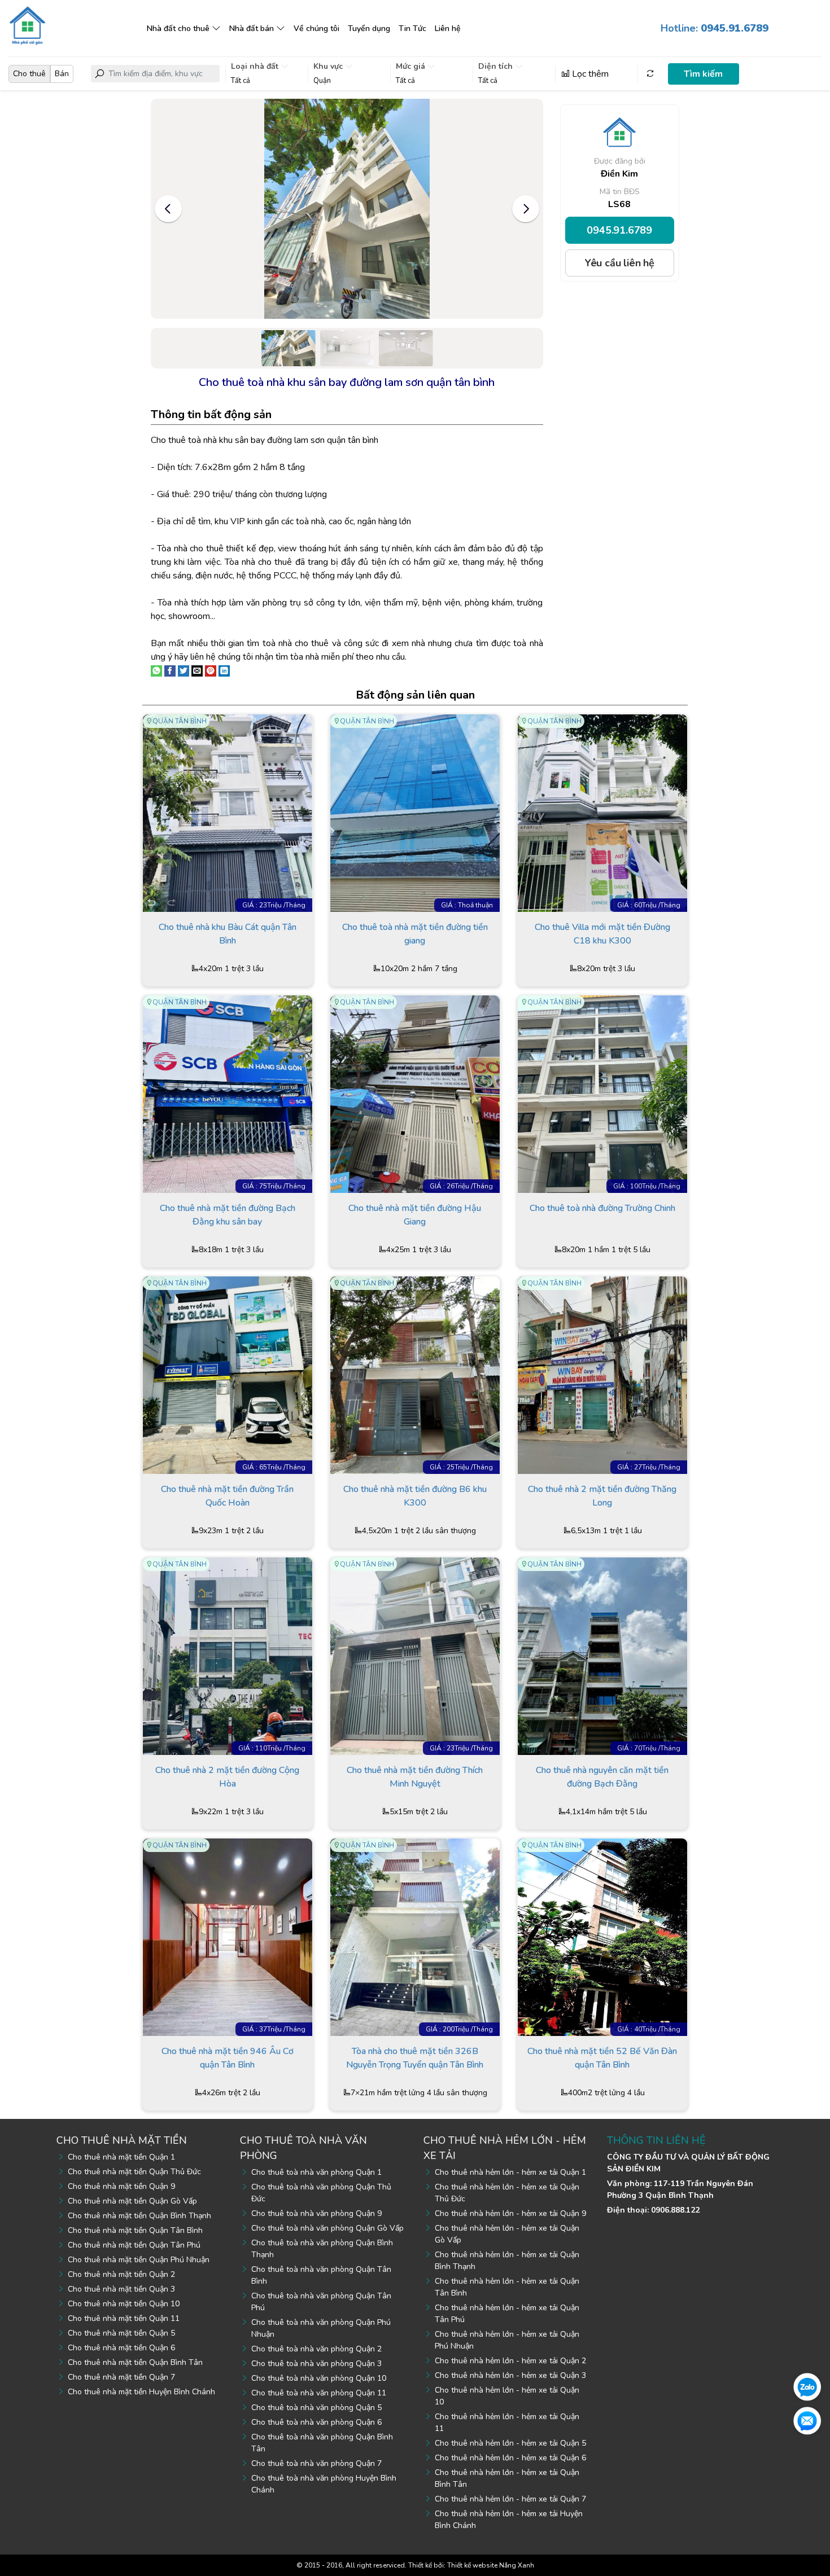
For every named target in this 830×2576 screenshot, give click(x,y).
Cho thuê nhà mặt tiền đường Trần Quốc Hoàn (227, 1496)
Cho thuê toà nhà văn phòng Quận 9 (316, 2213)
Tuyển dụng (369, 28)
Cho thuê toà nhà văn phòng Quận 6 (316, 2422)
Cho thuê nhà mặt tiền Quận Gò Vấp (132, 2201)
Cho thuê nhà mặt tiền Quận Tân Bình (135, 2230)
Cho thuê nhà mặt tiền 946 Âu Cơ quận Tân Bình (228, 2058)
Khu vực (329, 66)
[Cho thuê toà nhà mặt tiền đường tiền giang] (415, 813)
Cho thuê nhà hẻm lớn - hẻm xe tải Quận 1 (510, 2172)
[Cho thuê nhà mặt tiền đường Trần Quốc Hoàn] (228, 1375)
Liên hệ (448, 28)
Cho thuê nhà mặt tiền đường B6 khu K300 (415, 1496)
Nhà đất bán (252, 28)
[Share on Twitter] (184, 670)
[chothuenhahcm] (27, 25)
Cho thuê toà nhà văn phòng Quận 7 (316, 2463)
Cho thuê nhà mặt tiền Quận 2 (121, 2274)
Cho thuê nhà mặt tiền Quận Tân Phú (134, 2245)
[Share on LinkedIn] (224, 670)
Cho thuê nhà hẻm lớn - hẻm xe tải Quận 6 (510, 2458)
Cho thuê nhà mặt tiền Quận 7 (121, 2377)
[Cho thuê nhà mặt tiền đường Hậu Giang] (415, 1094)
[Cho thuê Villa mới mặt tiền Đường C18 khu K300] (602, 813)
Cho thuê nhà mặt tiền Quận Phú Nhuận (139, 2260)
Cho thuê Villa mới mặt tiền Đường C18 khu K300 (602, 934)
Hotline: (715, 28)
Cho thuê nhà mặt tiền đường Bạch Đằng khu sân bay (228, 1215)
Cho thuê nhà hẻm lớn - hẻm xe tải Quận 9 (510, 2213)
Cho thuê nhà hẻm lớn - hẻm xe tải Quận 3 (510, 2375)
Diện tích (497, 66)
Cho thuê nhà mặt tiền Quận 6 (121, 2348)
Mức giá (412, 66)
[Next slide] (526, 209)
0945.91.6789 (619, 230)
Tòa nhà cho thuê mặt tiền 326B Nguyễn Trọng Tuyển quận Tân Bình (415, 2058)
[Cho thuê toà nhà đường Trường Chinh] (602, 1094)
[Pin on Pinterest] (211, 670)
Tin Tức (412, 28)
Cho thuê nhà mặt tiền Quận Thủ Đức (134, 2172)
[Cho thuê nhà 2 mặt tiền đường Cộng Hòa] (228, 1656)
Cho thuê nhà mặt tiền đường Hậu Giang (415, 1215)
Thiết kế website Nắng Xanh (491, 2565)
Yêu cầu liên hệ (620, 263)
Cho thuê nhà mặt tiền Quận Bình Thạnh (139, 2216)
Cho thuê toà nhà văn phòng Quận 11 (319, 2393)
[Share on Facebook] (170, 670)
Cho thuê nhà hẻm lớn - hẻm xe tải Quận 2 (510, 2361)
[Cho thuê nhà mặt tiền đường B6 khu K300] (415, 1375)
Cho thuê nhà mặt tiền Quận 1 (121, 2157)
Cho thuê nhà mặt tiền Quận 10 (124, 2304)
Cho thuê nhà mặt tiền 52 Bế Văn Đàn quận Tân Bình (602, 2058)
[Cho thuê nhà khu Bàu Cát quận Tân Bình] (228, 813)
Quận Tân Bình (180, 721)
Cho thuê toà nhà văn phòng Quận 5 (316, 2408)
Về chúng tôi (316, 28)
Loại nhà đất (256, 66)
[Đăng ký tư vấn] (807, 2420)
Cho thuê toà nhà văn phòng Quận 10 (319, 2378)
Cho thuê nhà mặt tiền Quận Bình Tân (135, 2362)
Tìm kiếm (703, 74)
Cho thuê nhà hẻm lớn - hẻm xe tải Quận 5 (510, 2443)
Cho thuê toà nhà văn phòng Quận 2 (316, 2349)
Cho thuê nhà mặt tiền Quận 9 (121, 2186)
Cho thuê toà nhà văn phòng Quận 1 (316, 2172)
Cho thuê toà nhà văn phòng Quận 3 (316, 2364)
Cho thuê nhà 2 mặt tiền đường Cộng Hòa (227, 1777)
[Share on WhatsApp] (156, 670)
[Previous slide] (168, 209)
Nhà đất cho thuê (178, 28)
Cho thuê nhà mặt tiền (122, 2140)
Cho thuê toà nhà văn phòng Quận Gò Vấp (327, 2228)
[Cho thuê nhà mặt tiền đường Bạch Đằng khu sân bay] (228, 1094)
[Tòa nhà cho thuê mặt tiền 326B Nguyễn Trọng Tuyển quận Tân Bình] (415, 1937)
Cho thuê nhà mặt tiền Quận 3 (121, 2289)
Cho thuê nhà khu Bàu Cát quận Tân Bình (228, 934)
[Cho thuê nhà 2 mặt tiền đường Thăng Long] (602, 1375)
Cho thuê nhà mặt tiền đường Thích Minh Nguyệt (415, 1777)
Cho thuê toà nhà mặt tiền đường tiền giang (415, 934)
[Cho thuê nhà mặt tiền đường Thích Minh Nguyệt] (415, 1656)
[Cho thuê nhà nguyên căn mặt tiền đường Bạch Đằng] (602, 1656)
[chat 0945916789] (807, 2386)
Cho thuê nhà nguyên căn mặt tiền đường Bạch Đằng (602, 1777)
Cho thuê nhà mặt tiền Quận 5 (121, 2333)
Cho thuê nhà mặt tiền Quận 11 (124, 2318)
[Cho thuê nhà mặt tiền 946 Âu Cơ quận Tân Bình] (228, 1937)
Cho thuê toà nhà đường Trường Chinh (602, 1208)
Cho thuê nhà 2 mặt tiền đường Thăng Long (602, 1496)
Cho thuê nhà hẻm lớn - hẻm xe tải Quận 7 (510, 2499)
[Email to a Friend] (197, 670)
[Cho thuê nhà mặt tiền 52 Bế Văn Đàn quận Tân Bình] (602, 1937)
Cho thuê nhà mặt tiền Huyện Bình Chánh (141, 2392)
